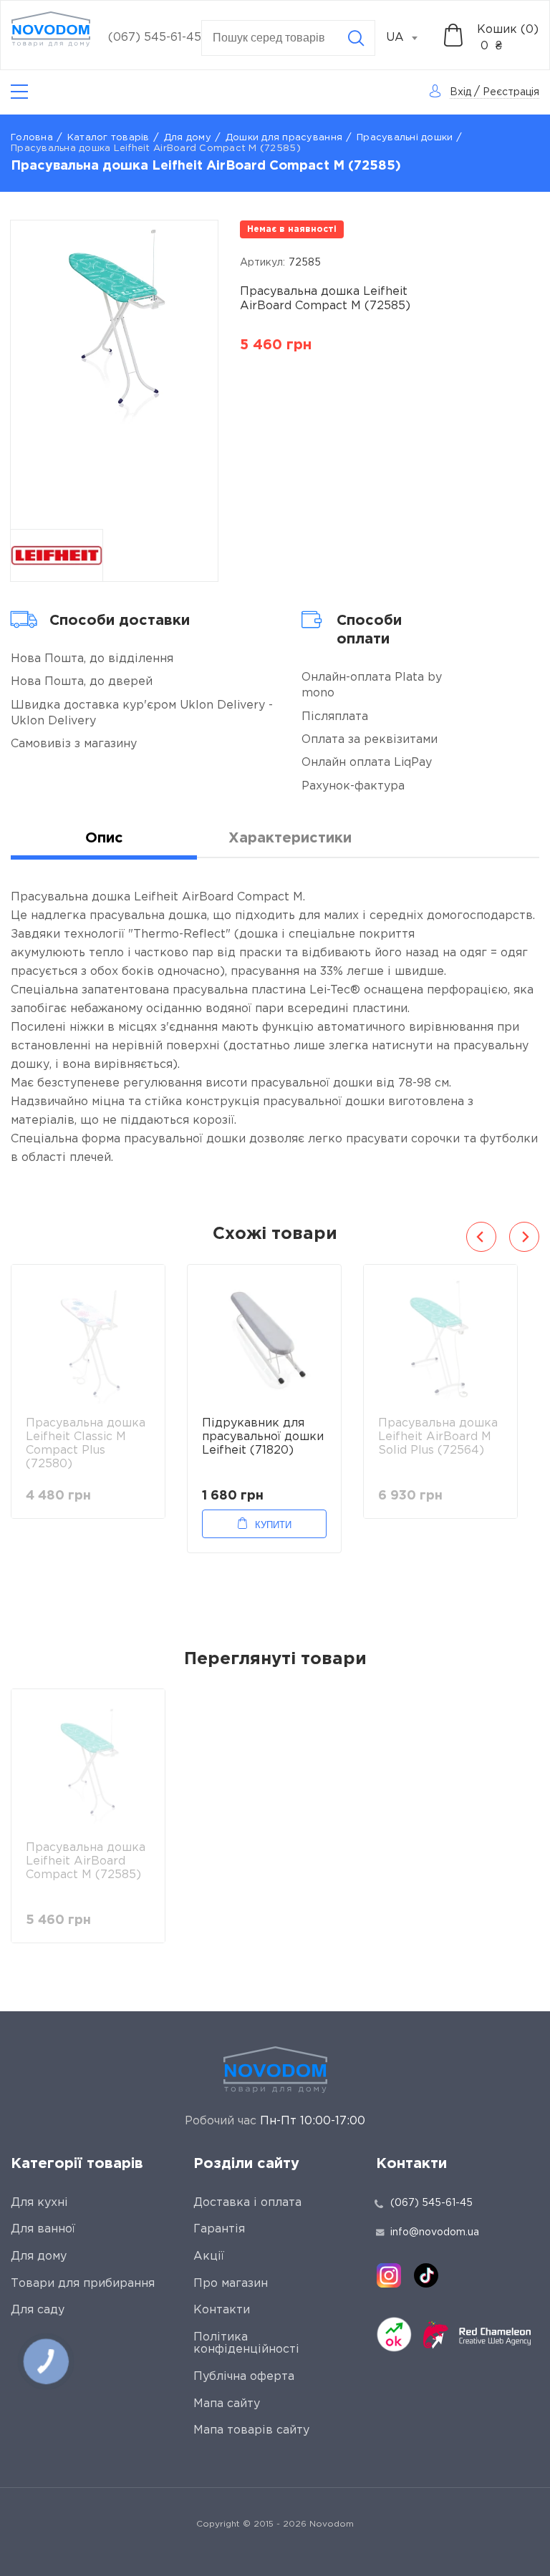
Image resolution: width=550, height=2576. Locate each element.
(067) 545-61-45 (155, 38)
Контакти (222, 2310)
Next (524, 1237)
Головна (32, 138)
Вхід (460, 92)
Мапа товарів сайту (251, 2430)
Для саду (38, 2310)
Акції (209, 2256)
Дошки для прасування (284, 138)
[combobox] (410, 38)
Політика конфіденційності (246, 2344)
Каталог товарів (108, 138)
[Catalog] (19, 92)
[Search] (356, 38)
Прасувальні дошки (405, 138)
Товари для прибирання (83, 2284)
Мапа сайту (227, 2404)
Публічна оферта (244, 2377)
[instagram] (389, 2275)
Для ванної (43, 2229)
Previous (481, 1237)
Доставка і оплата (247, 2203)
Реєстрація (511, 92)
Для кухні (39, 2203)
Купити (273, 1525)
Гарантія (219, 2229)
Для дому (188, 138)
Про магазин (231, 2284)
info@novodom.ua (435, 2232)
